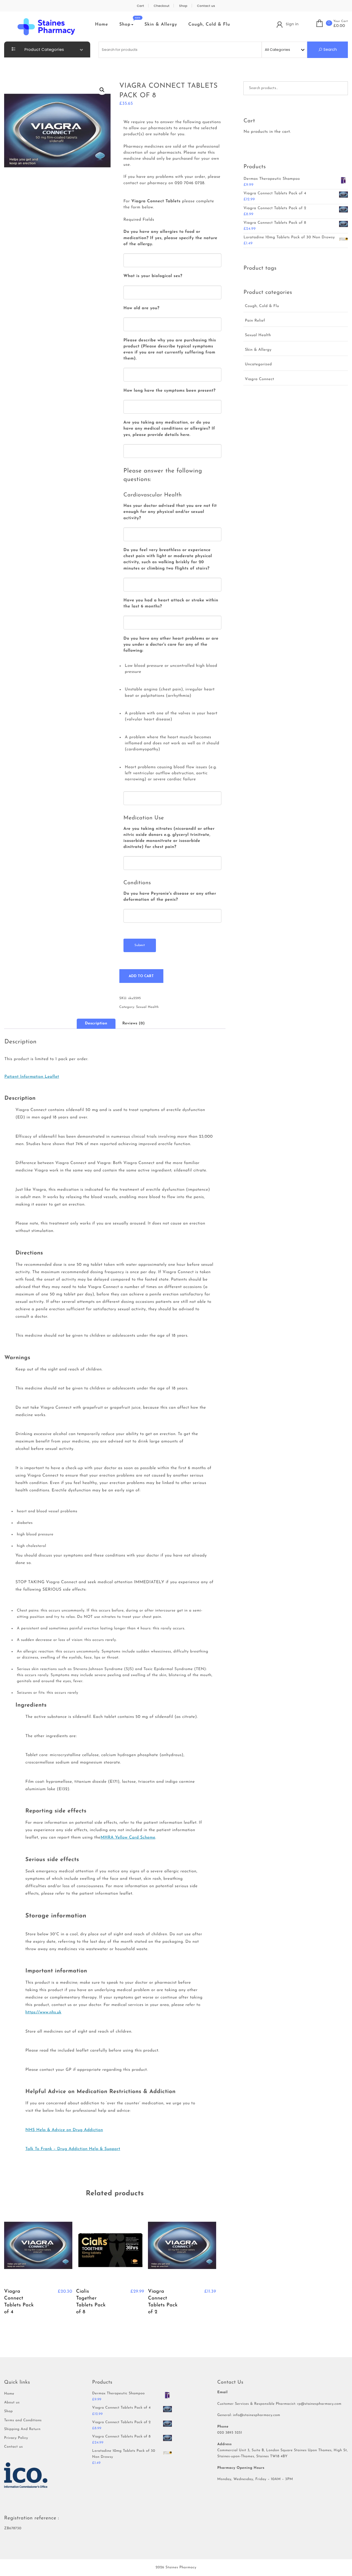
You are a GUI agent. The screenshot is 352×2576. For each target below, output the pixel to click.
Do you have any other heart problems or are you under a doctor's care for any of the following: (171, 645)
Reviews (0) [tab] (134, 1023)
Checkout (162, 6)
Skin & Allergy (161, 24)
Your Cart (341, 21)
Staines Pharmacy (181, 2568)
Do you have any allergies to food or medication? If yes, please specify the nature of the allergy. (170, 238)
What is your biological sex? (153, 276)
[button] (102, 90)
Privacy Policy (16, 2438)
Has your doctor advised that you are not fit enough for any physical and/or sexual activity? (170, 512)
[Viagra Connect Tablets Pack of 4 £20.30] (38, 2248)
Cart (141, 6)
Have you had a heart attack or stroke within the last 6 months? (171, 603)
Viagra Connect (259, 379)
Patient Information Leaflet (32, 1077)
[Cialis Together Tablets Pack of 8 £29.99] (110, 2248)
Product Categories (44, 49)
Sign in (292, 24)
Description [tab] (96, 1023)
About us (12, 2403)
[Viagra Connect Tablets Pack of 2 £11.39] (182, 2248)
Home (102, 24)
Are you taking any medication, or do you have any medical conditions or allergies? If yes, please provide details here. (169, 429)
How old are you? (141, 308)
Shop (183, 6)
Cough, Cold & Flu (209, 24)
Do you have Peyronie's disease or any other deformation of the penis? (170, 897)
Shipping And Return (22, 2429)
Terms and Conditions (23, 2421)
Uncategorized (258, 364)
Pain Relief (255, 321)
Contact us (206, 6)
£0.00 (339, 26)
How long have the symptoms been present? (170, 391)
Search (330, 49)
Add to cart (141, 976)
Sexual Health (147, 1007)
